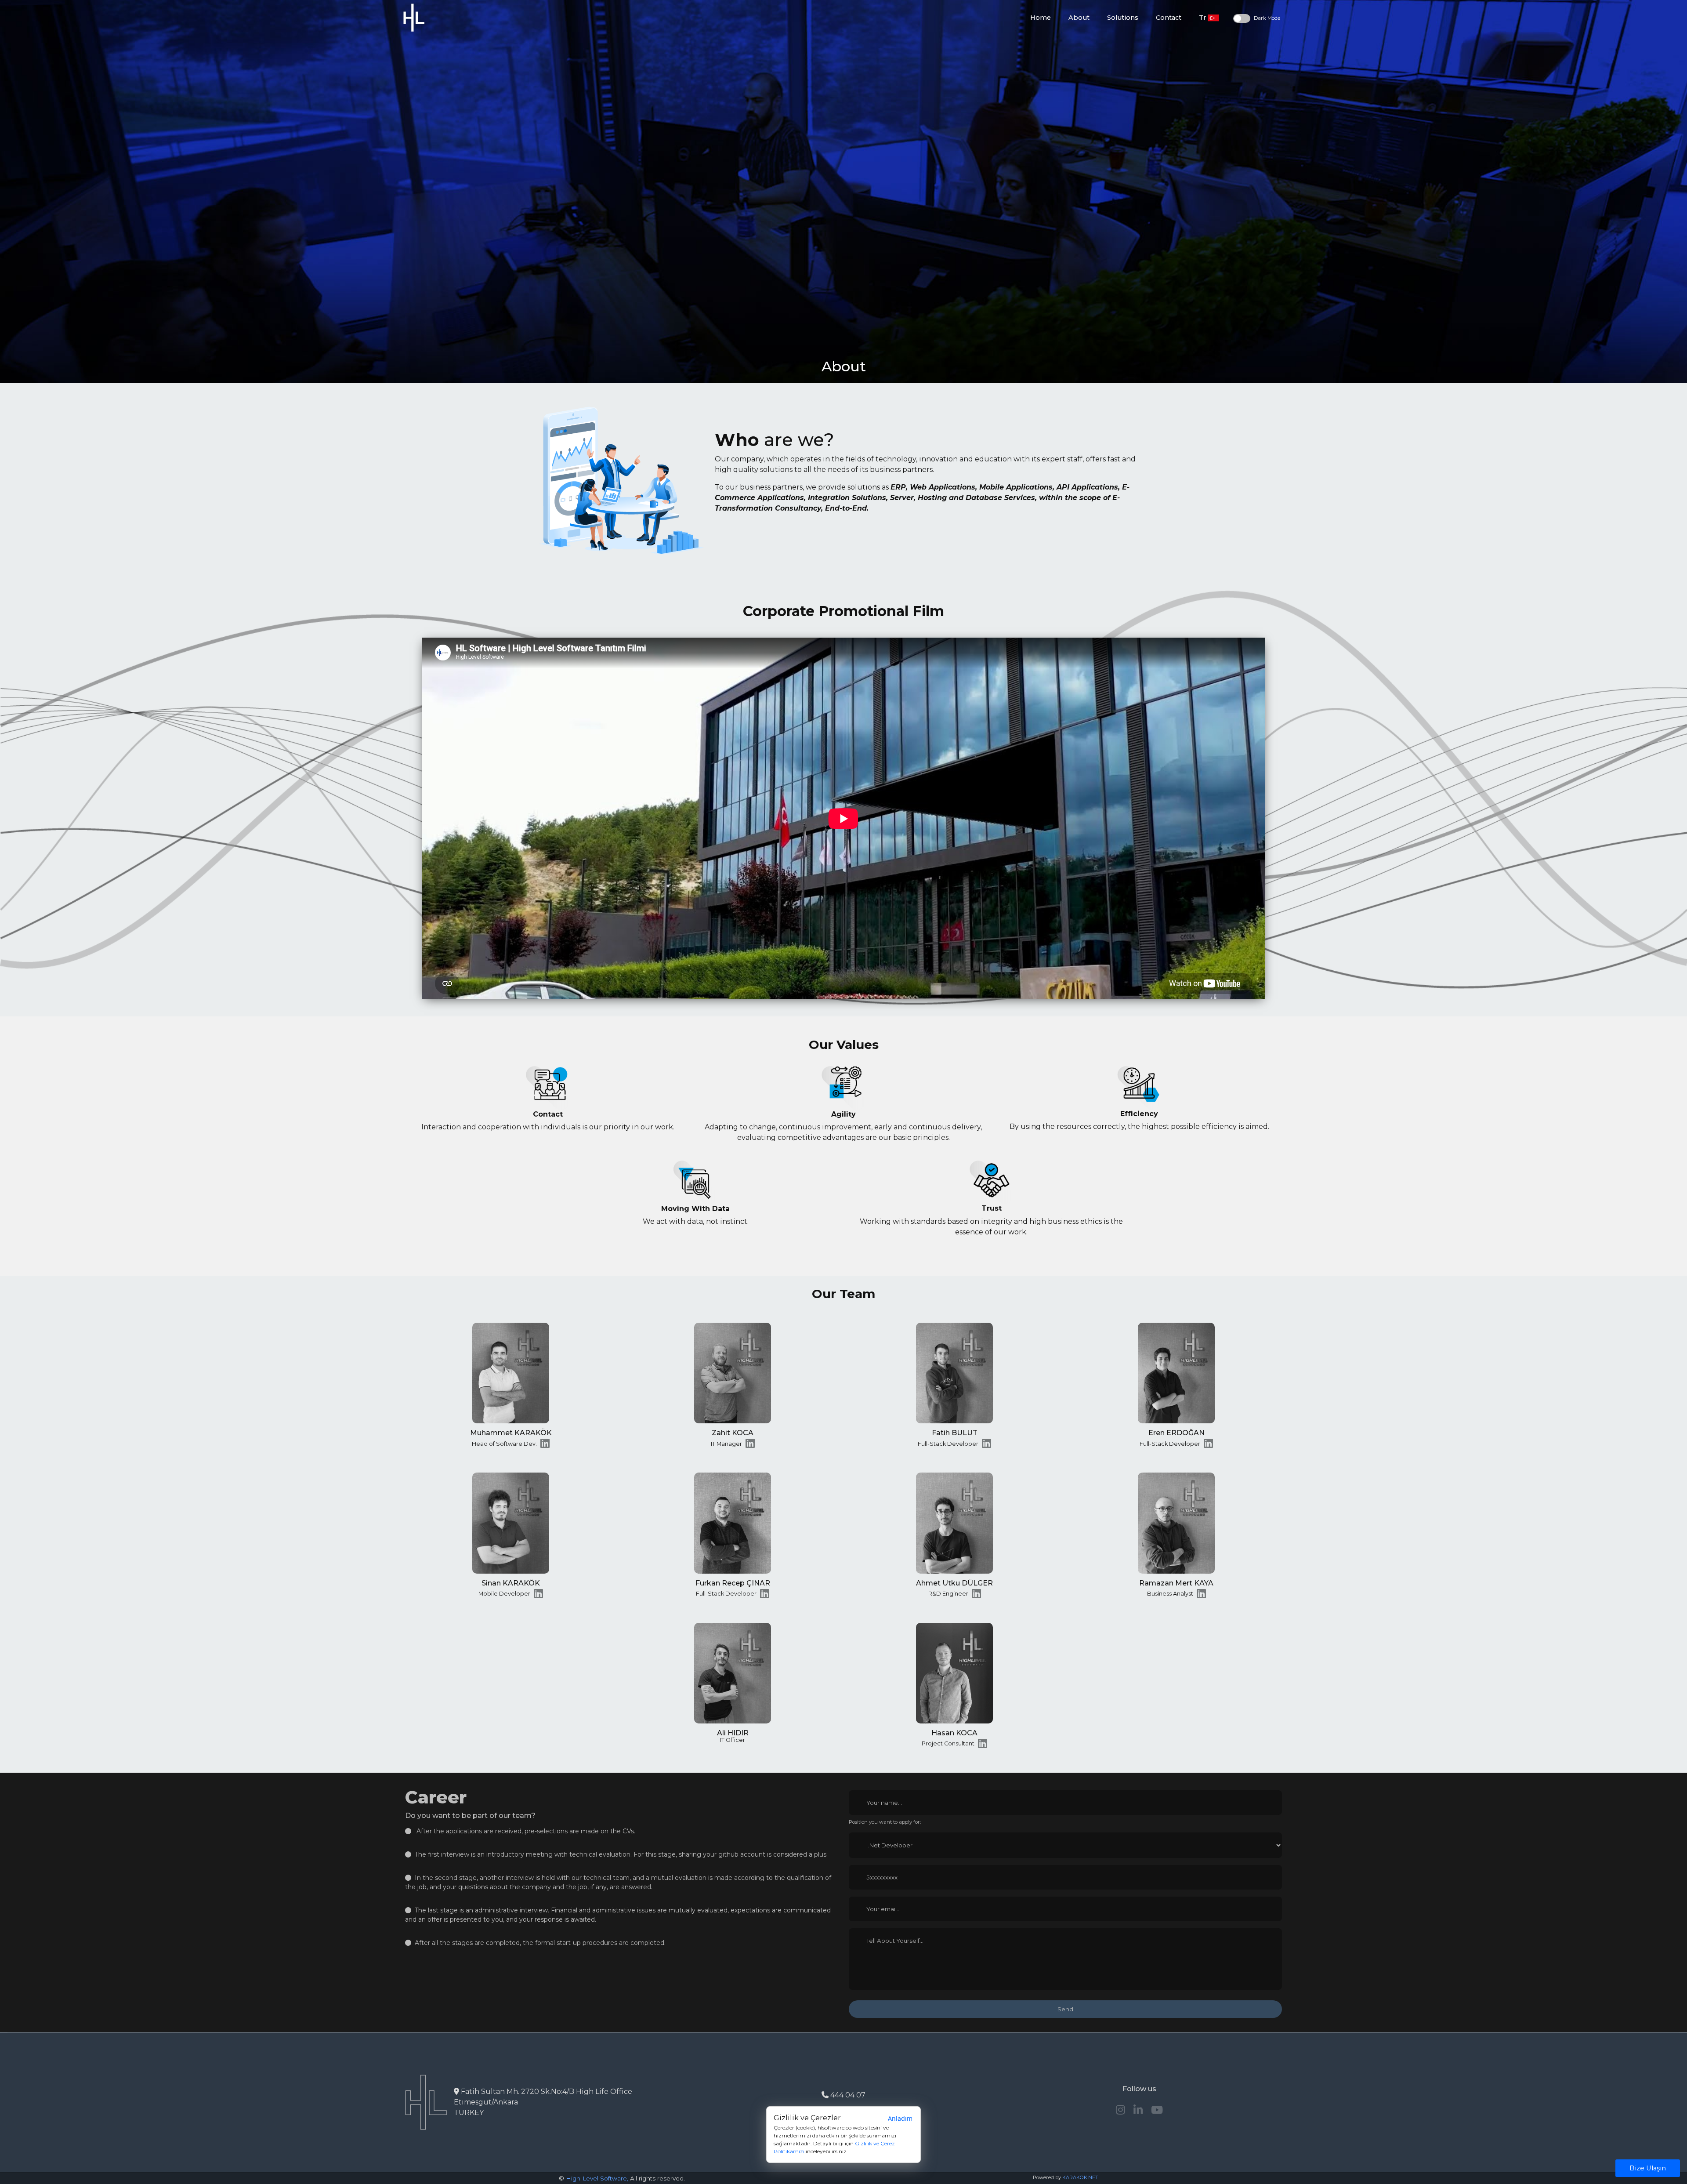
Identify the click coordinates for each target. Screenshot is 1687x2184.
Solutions (1123, 18)
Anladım (900, 2118)
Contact (1169, 18)
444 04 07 (847, 2095)
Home (1041, 18)
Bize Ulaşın (1648, 2168)
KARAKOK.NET (1080, 2177)
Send (1065, 2009)
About (1079, 18)
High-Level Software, (597, 2178)
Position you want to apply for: (885, 1822)
